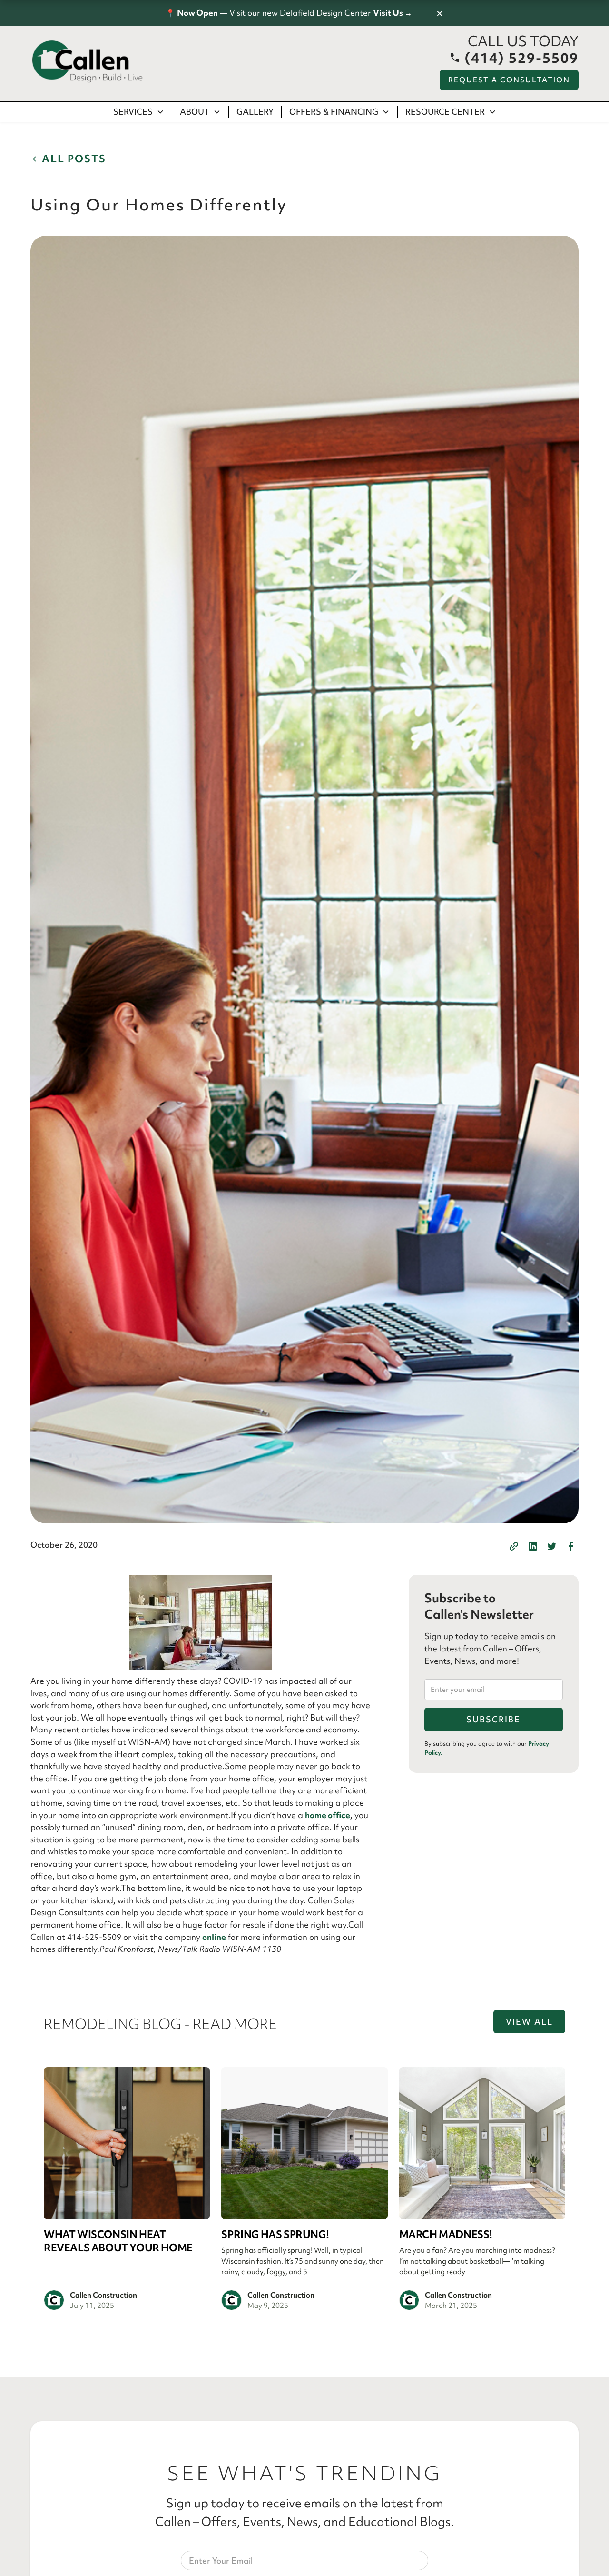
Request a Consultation (509, 80)
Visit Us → (393, 13)
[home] (88, 62)
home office (328, 1815)
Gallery (255, 112)
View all (529, 2022)
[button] (139, 112)
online (214, 1937)
